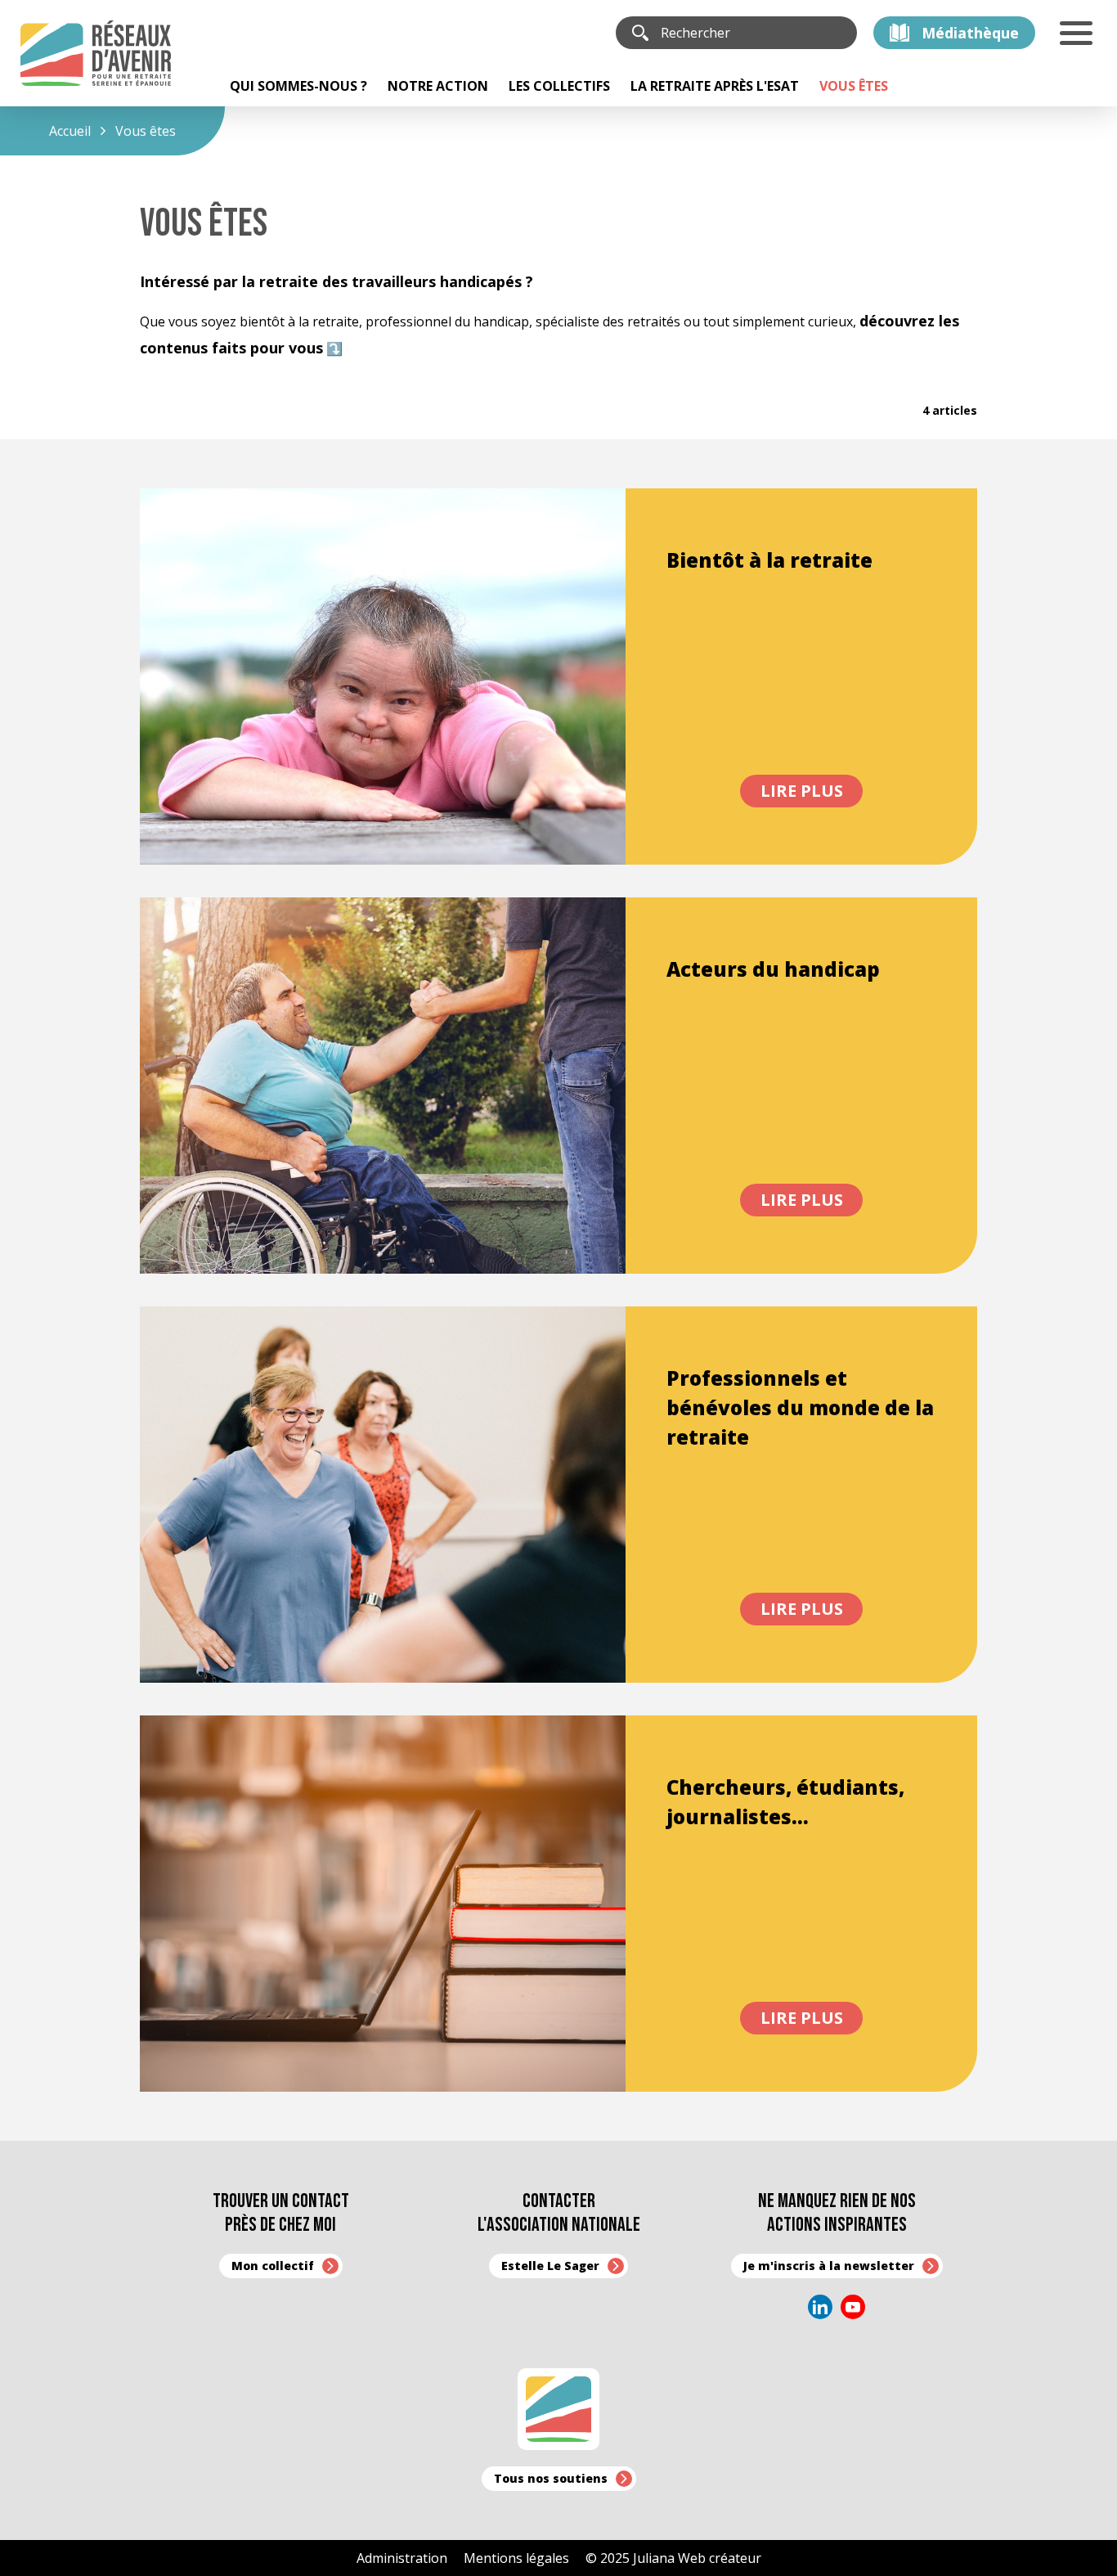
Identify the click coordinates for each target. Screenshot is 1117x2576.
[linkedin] (820, 2307)
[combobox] (751, 33)
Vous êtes (146, 131)
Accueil (70, 131)
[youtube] (853, 2307)
